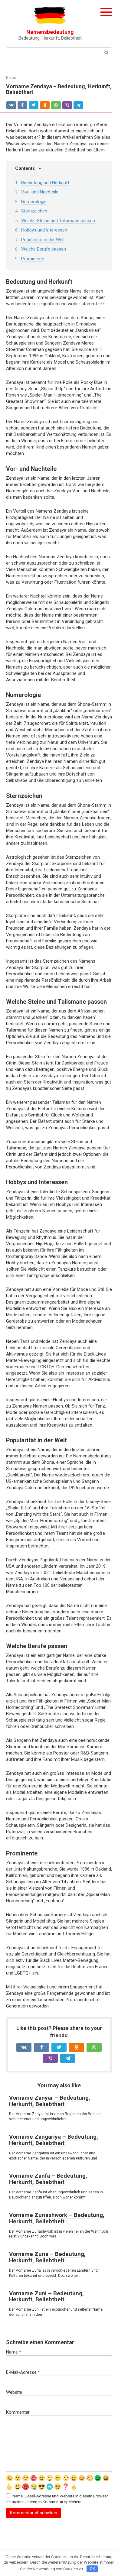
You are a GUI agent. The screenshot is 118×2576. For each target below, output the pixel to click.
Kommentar (18, 2412)
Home (11, 78)
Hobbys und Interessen (44, 230)
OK (92, 2569)
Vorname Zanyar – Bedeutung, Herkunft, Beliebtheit (50, 2101)
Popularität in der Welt (43, 240)
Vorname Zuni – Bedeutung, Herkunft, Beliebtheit (46, 2296)
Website (14, 2392)
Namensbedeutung (50, 32)
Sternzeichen (34, 211)
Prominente (33, 259)
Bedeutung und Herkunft (45, 183)
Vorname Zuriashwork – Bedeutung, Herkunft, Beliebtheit (57, 2218)
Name (14, 2352)
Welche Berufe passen (44, 249)
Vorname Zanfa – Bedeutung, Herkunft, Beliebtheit (48, 2179)
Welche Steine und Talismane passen (58, 221)
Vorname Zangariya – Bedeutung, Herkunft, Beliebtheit (54, 2140)
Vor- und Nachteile (40, 192)
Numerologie (34, 202)
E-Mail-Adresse (23, 2372)
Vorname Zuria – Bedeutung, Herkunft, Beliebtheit (47, 2257)
